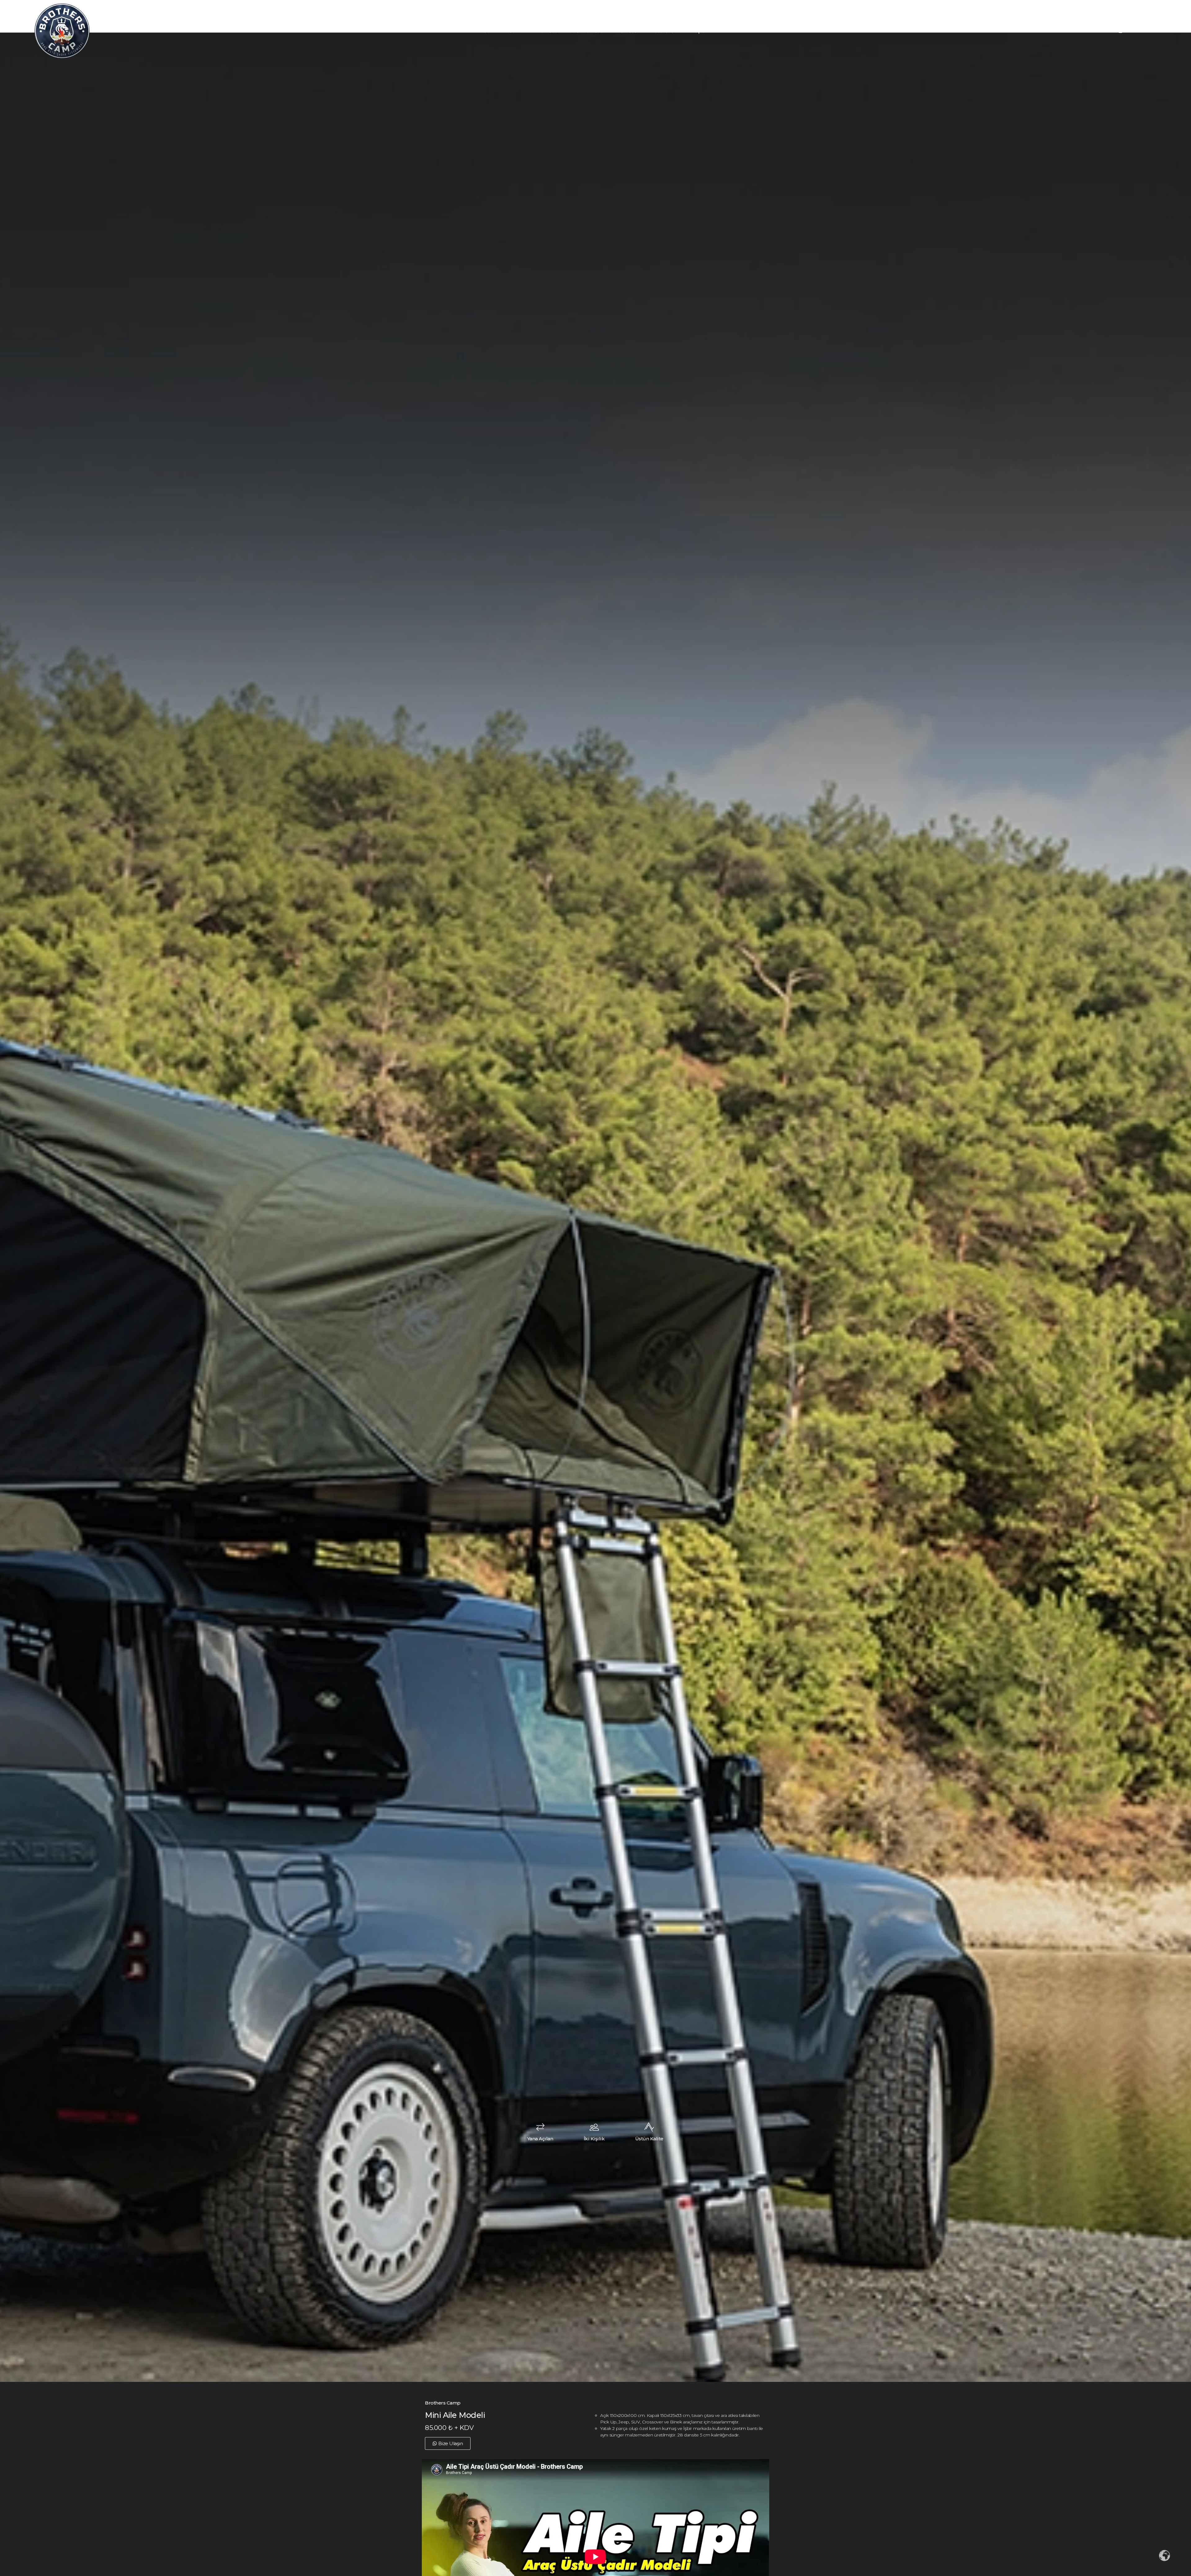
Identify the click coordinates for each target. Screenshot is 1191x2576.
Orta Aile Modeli (587, 31)
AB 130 (482, 31)
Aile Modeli (627, 31)
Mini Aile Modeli (542, 31)
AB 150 (507, 31)
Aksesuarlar (662, 31)
